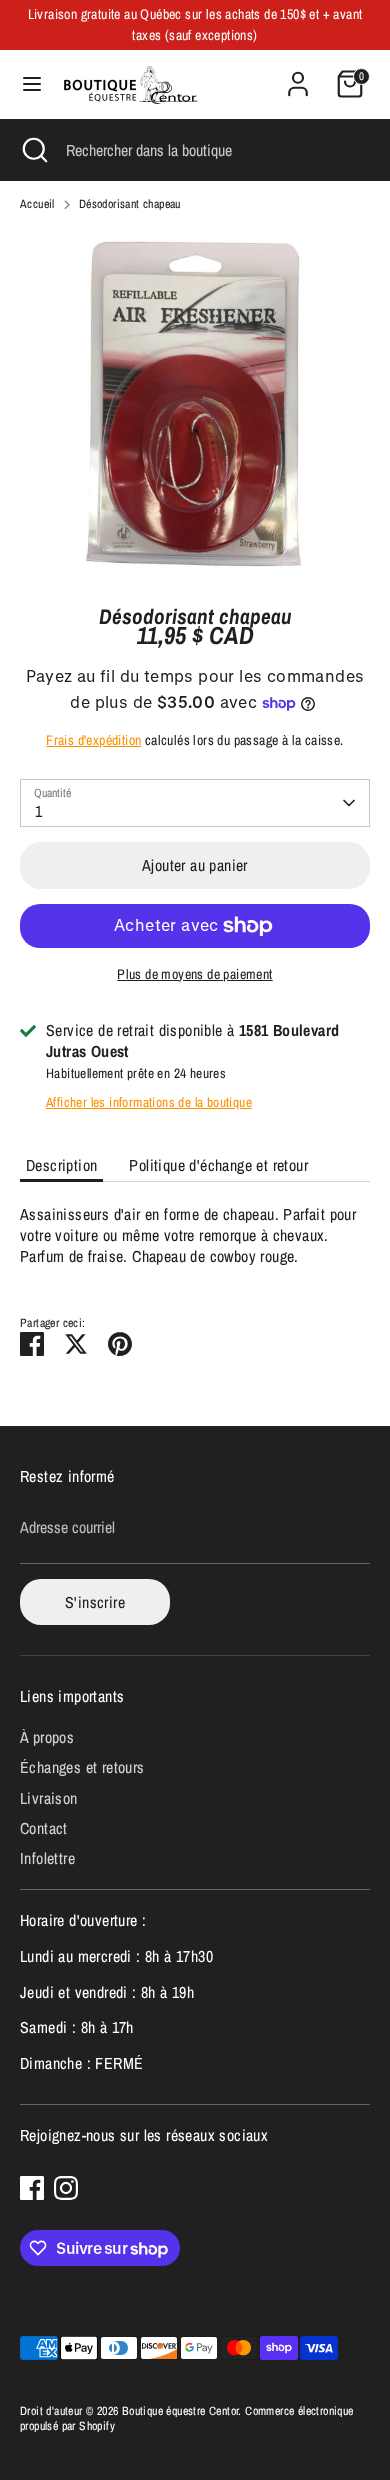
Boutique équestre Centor (180, 2411)
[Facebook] (32, 2188)
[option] (195, 404)
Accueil (37, 204)
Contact (44, 1828)
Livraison (49, 1798)
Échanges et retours (82, 1767)
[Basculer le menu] (32, 84)
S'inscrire (95, 1602)
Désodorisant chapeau (130, 204)
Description (61, 1165)
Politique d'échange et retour (218, 1165)
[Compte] (298, 74)
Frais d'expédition (93, 740)
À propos (47, 1737)
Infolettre (47, 1858)
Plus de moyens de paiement (194, 974)
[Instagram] (66, 2188)
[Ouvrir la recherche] (33, 150)
